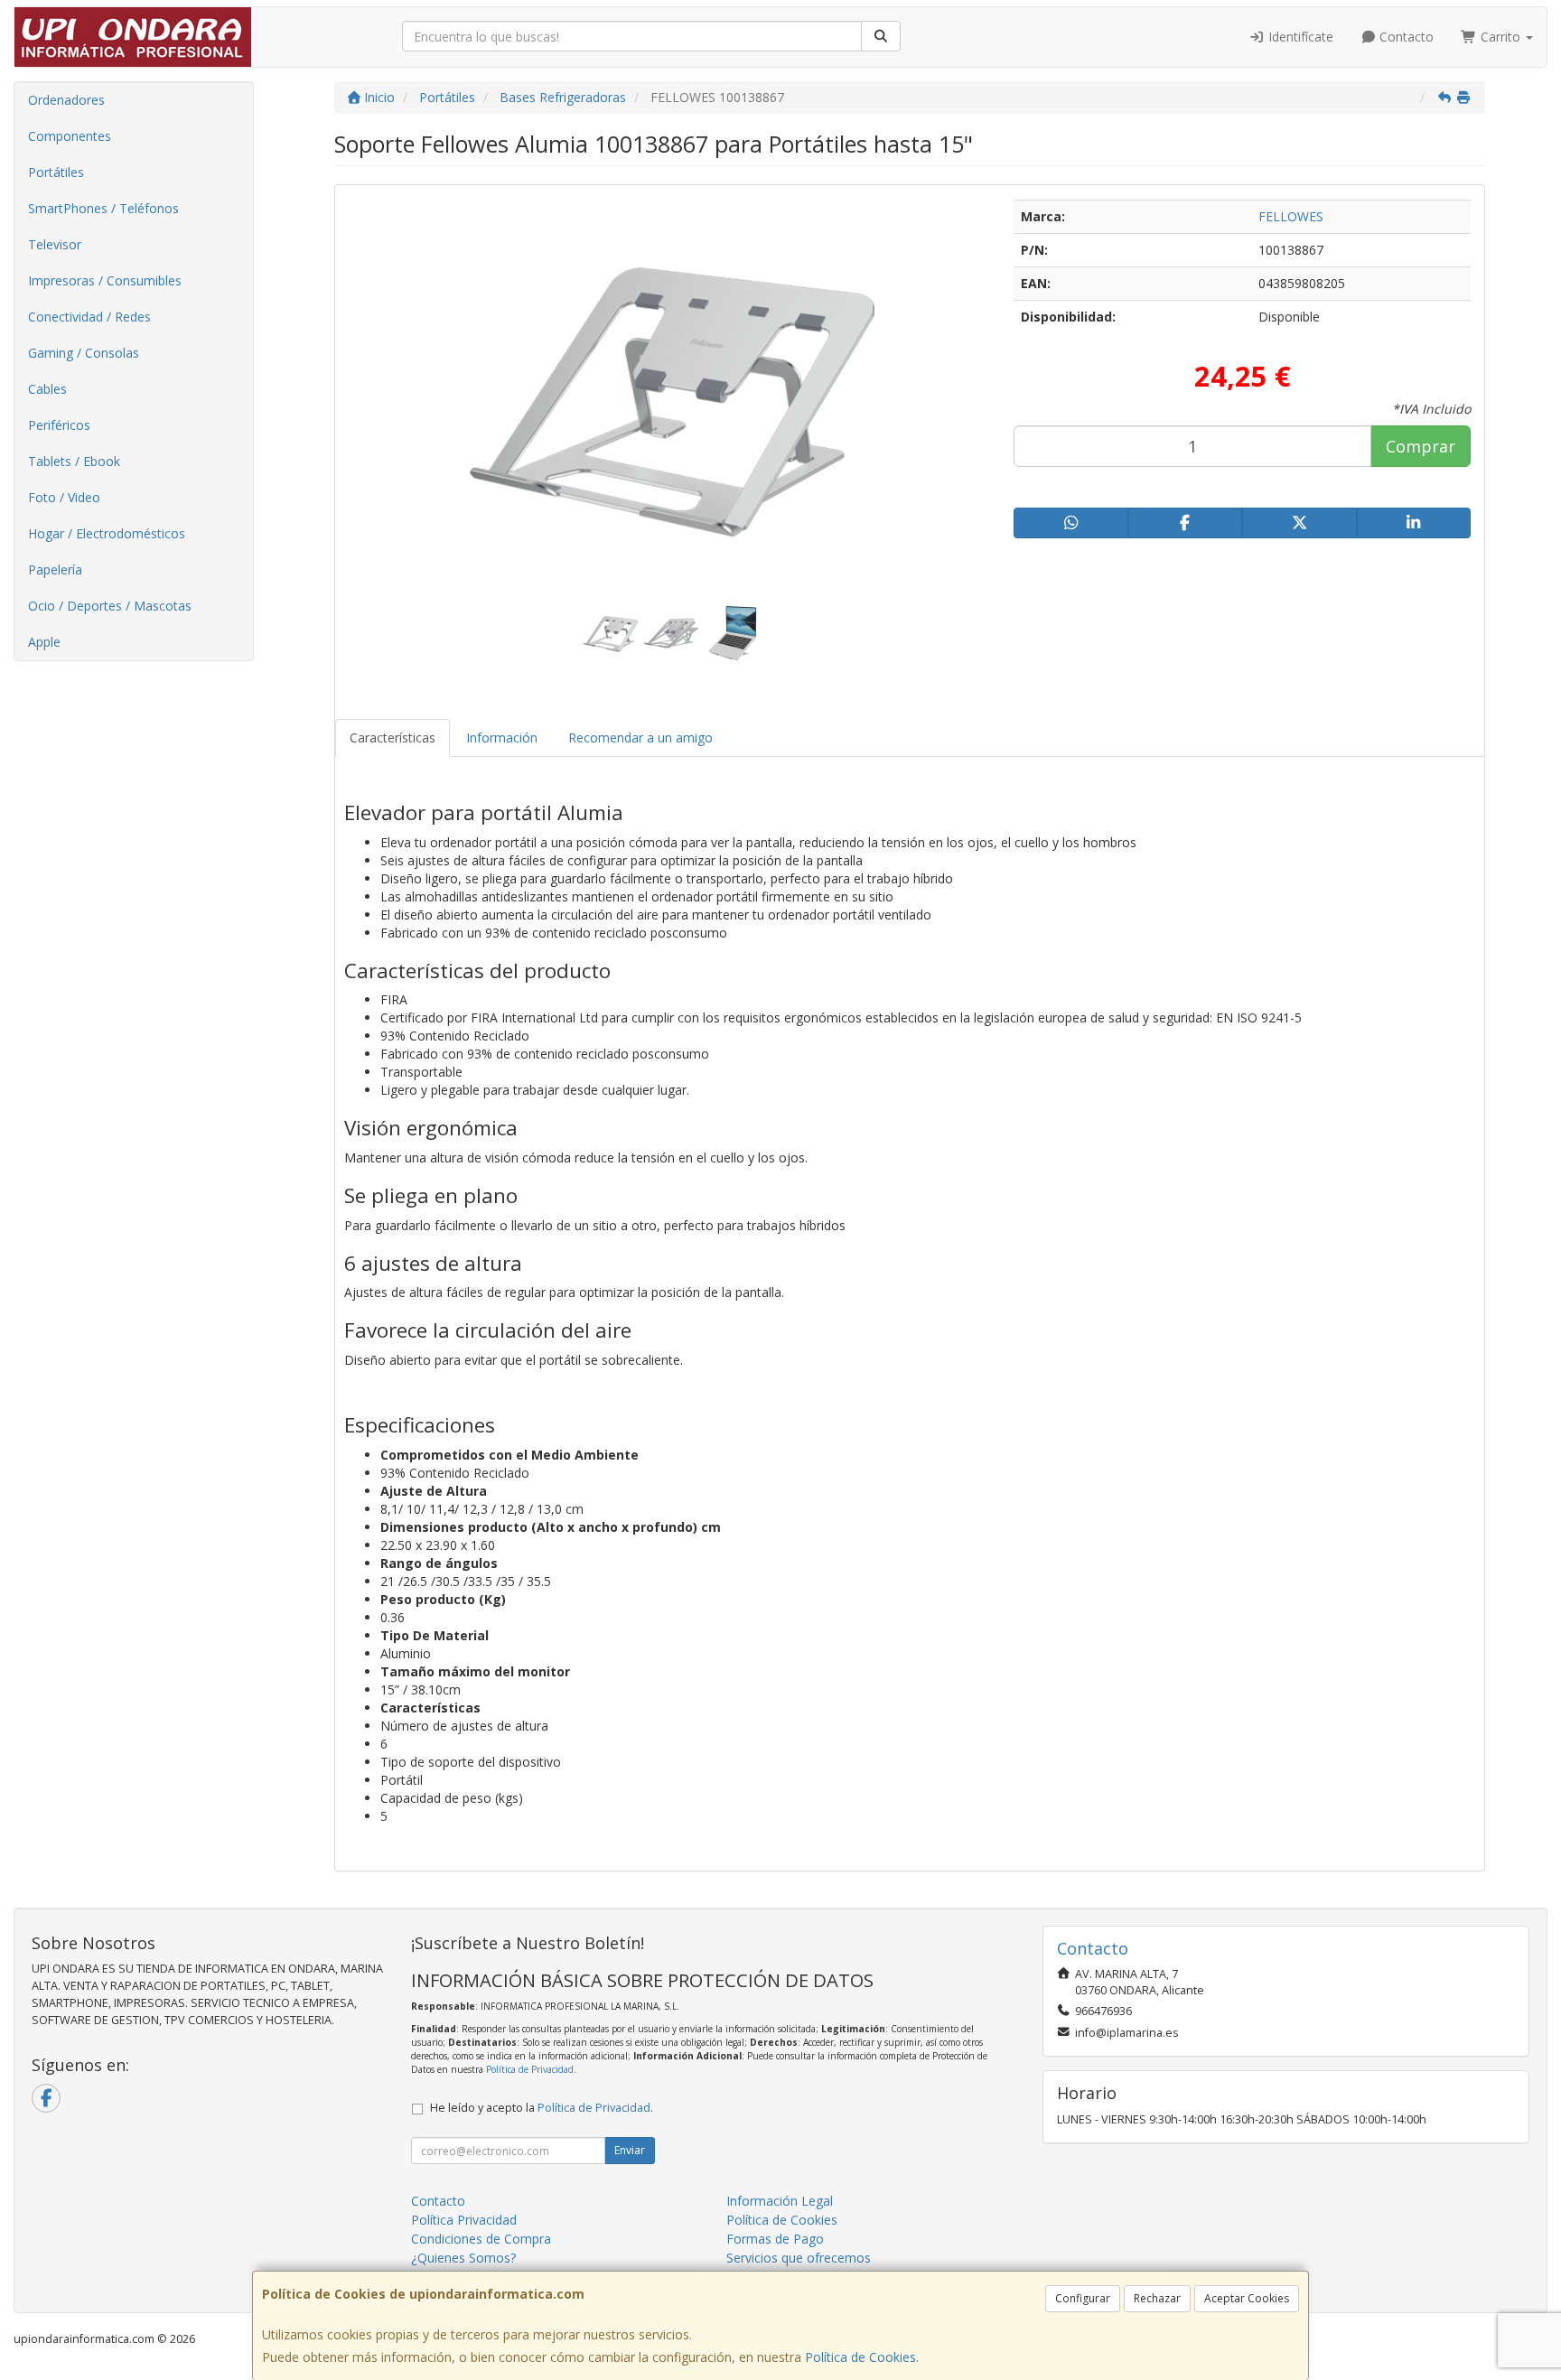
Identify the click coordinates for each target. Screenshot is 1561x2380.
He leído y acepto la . (542, 2108)
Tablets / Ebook (74, 461)
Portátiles (56, 172)
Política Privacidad (464, 2220)
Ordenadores (66, 100)
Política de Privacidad (530, 2069)
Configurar (1083, 2298)
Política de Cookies (860, 2357)
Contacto (1405, 37)
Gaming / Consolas (84, 353)
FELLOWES (1291, 216)
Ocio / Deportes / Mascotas (110, 606)
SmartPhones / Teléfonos (103, 208)
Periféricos (59, 425)
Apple (44, 642)
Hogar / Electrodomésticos (107, 533)
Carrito (1500, 37)
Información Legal (780, 2201)
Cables (47, 389)
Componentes (70, 136)
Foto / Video (64, 497)
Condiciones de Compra (481, 2239)
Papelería (55, 569)
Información (502, 737)
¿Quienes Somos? (463, 2258)
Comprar (1421, 446)
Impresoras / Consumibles (105, 280)
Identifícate (1299, 37)
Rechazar (1157, 2298)
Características (393, 737)
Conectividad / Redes (89, 317)
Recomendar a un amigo (640, 737)
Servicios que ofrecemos (799, 2258)
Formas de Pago (775, 2239)
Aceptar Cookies (1247, 2298)
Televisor (55, 244)
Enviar (630, 2150)
